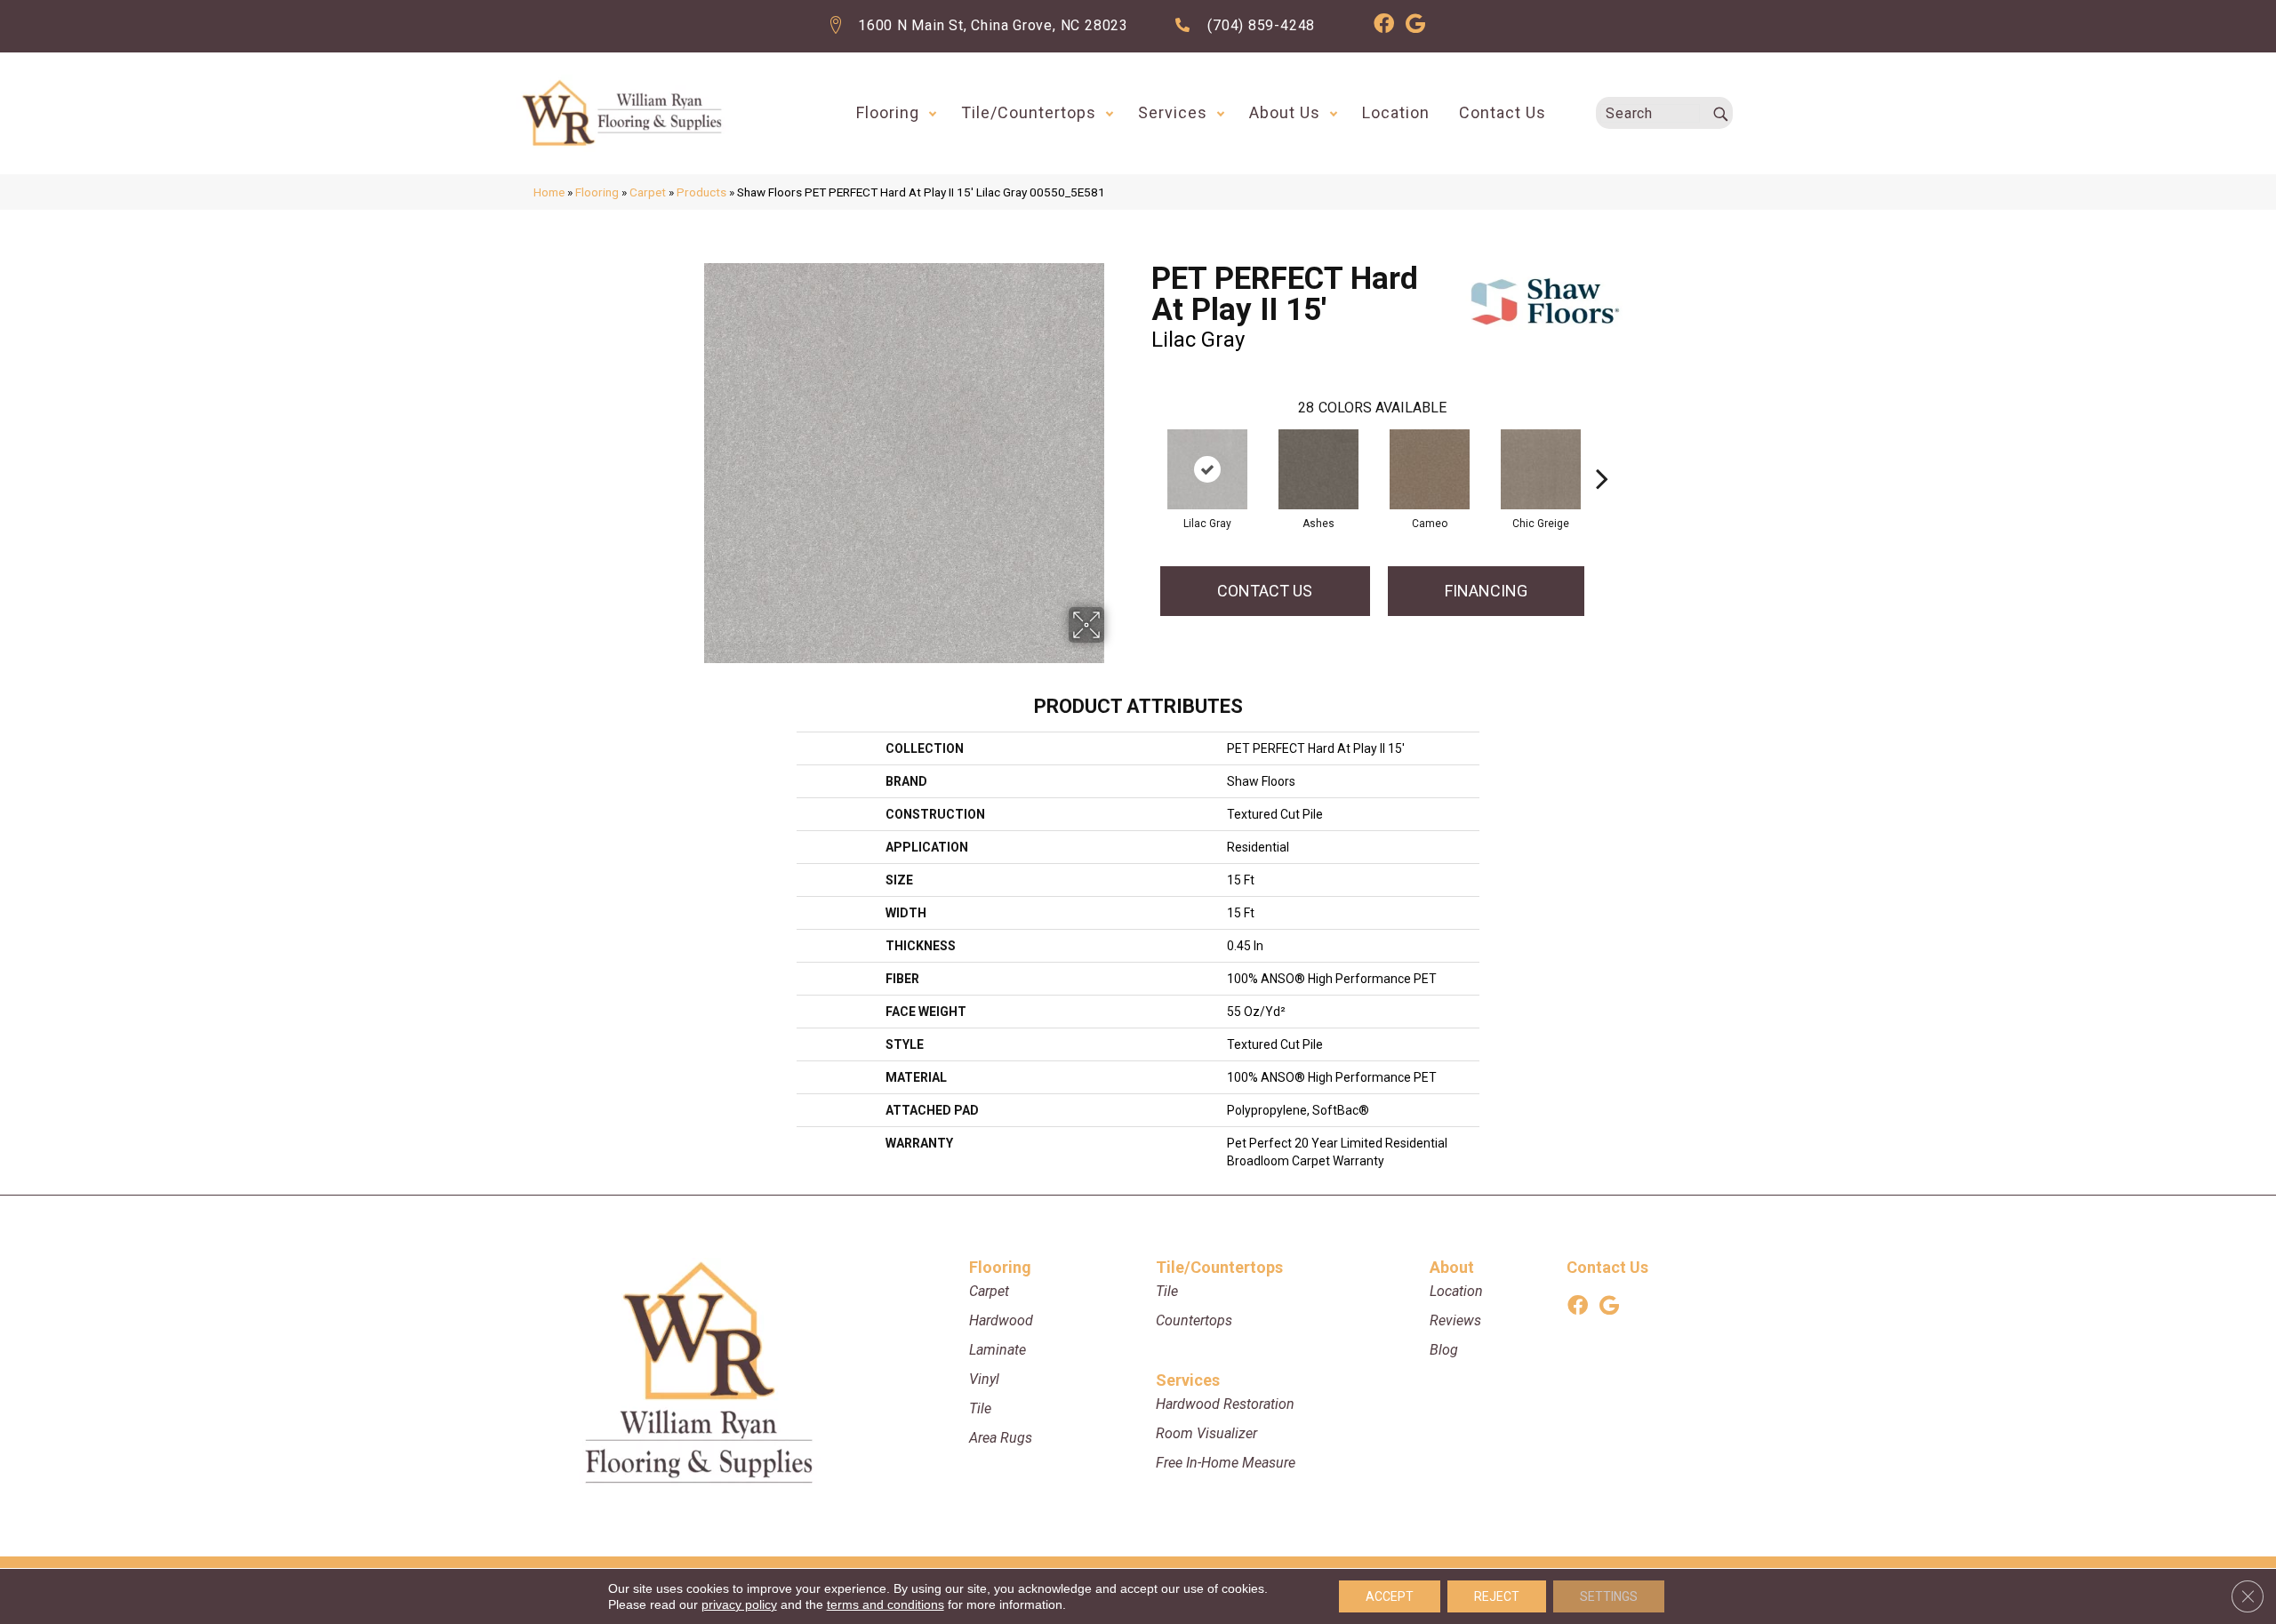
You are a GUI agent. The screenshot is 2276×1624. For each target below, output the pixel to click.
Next (1602, 452)
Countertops (1194, 1320)
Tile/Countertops (1029, 112)
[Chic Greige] (1541, 469)
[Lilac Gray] (1207, 469)
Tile (980, 1408)
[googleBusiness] (1415, 26)
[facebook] (1384, 26)
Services (1173, 112)
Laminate (998, 1350)
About (1452, 1267)
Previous (1142, 452)
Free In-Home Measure (1226, 1463)
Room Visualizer (1206, 1433)
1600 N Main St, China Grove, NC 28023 (993, 25)
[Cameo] (1430, 469)
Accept (1390, 1596)
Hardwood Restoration (1225, 1404)
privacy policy (739, 1604)
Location (1396, 112)
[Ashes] (1318, 469)
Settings (1609, 1596)
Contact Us (1503, 112)
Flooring (888, 112)
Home (549, 192)
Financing (1486, 591)
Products (701, 192)
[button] (933, 113)
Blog (1444, 1350)
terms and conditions (886, 1604)
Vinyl (984, 1379)
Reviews (1455, 1320)
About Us (1285, 112)
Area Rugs (1001, 1438)
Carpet (648, 192)
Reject (1497, 1596)
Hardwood (1001, 1320)
